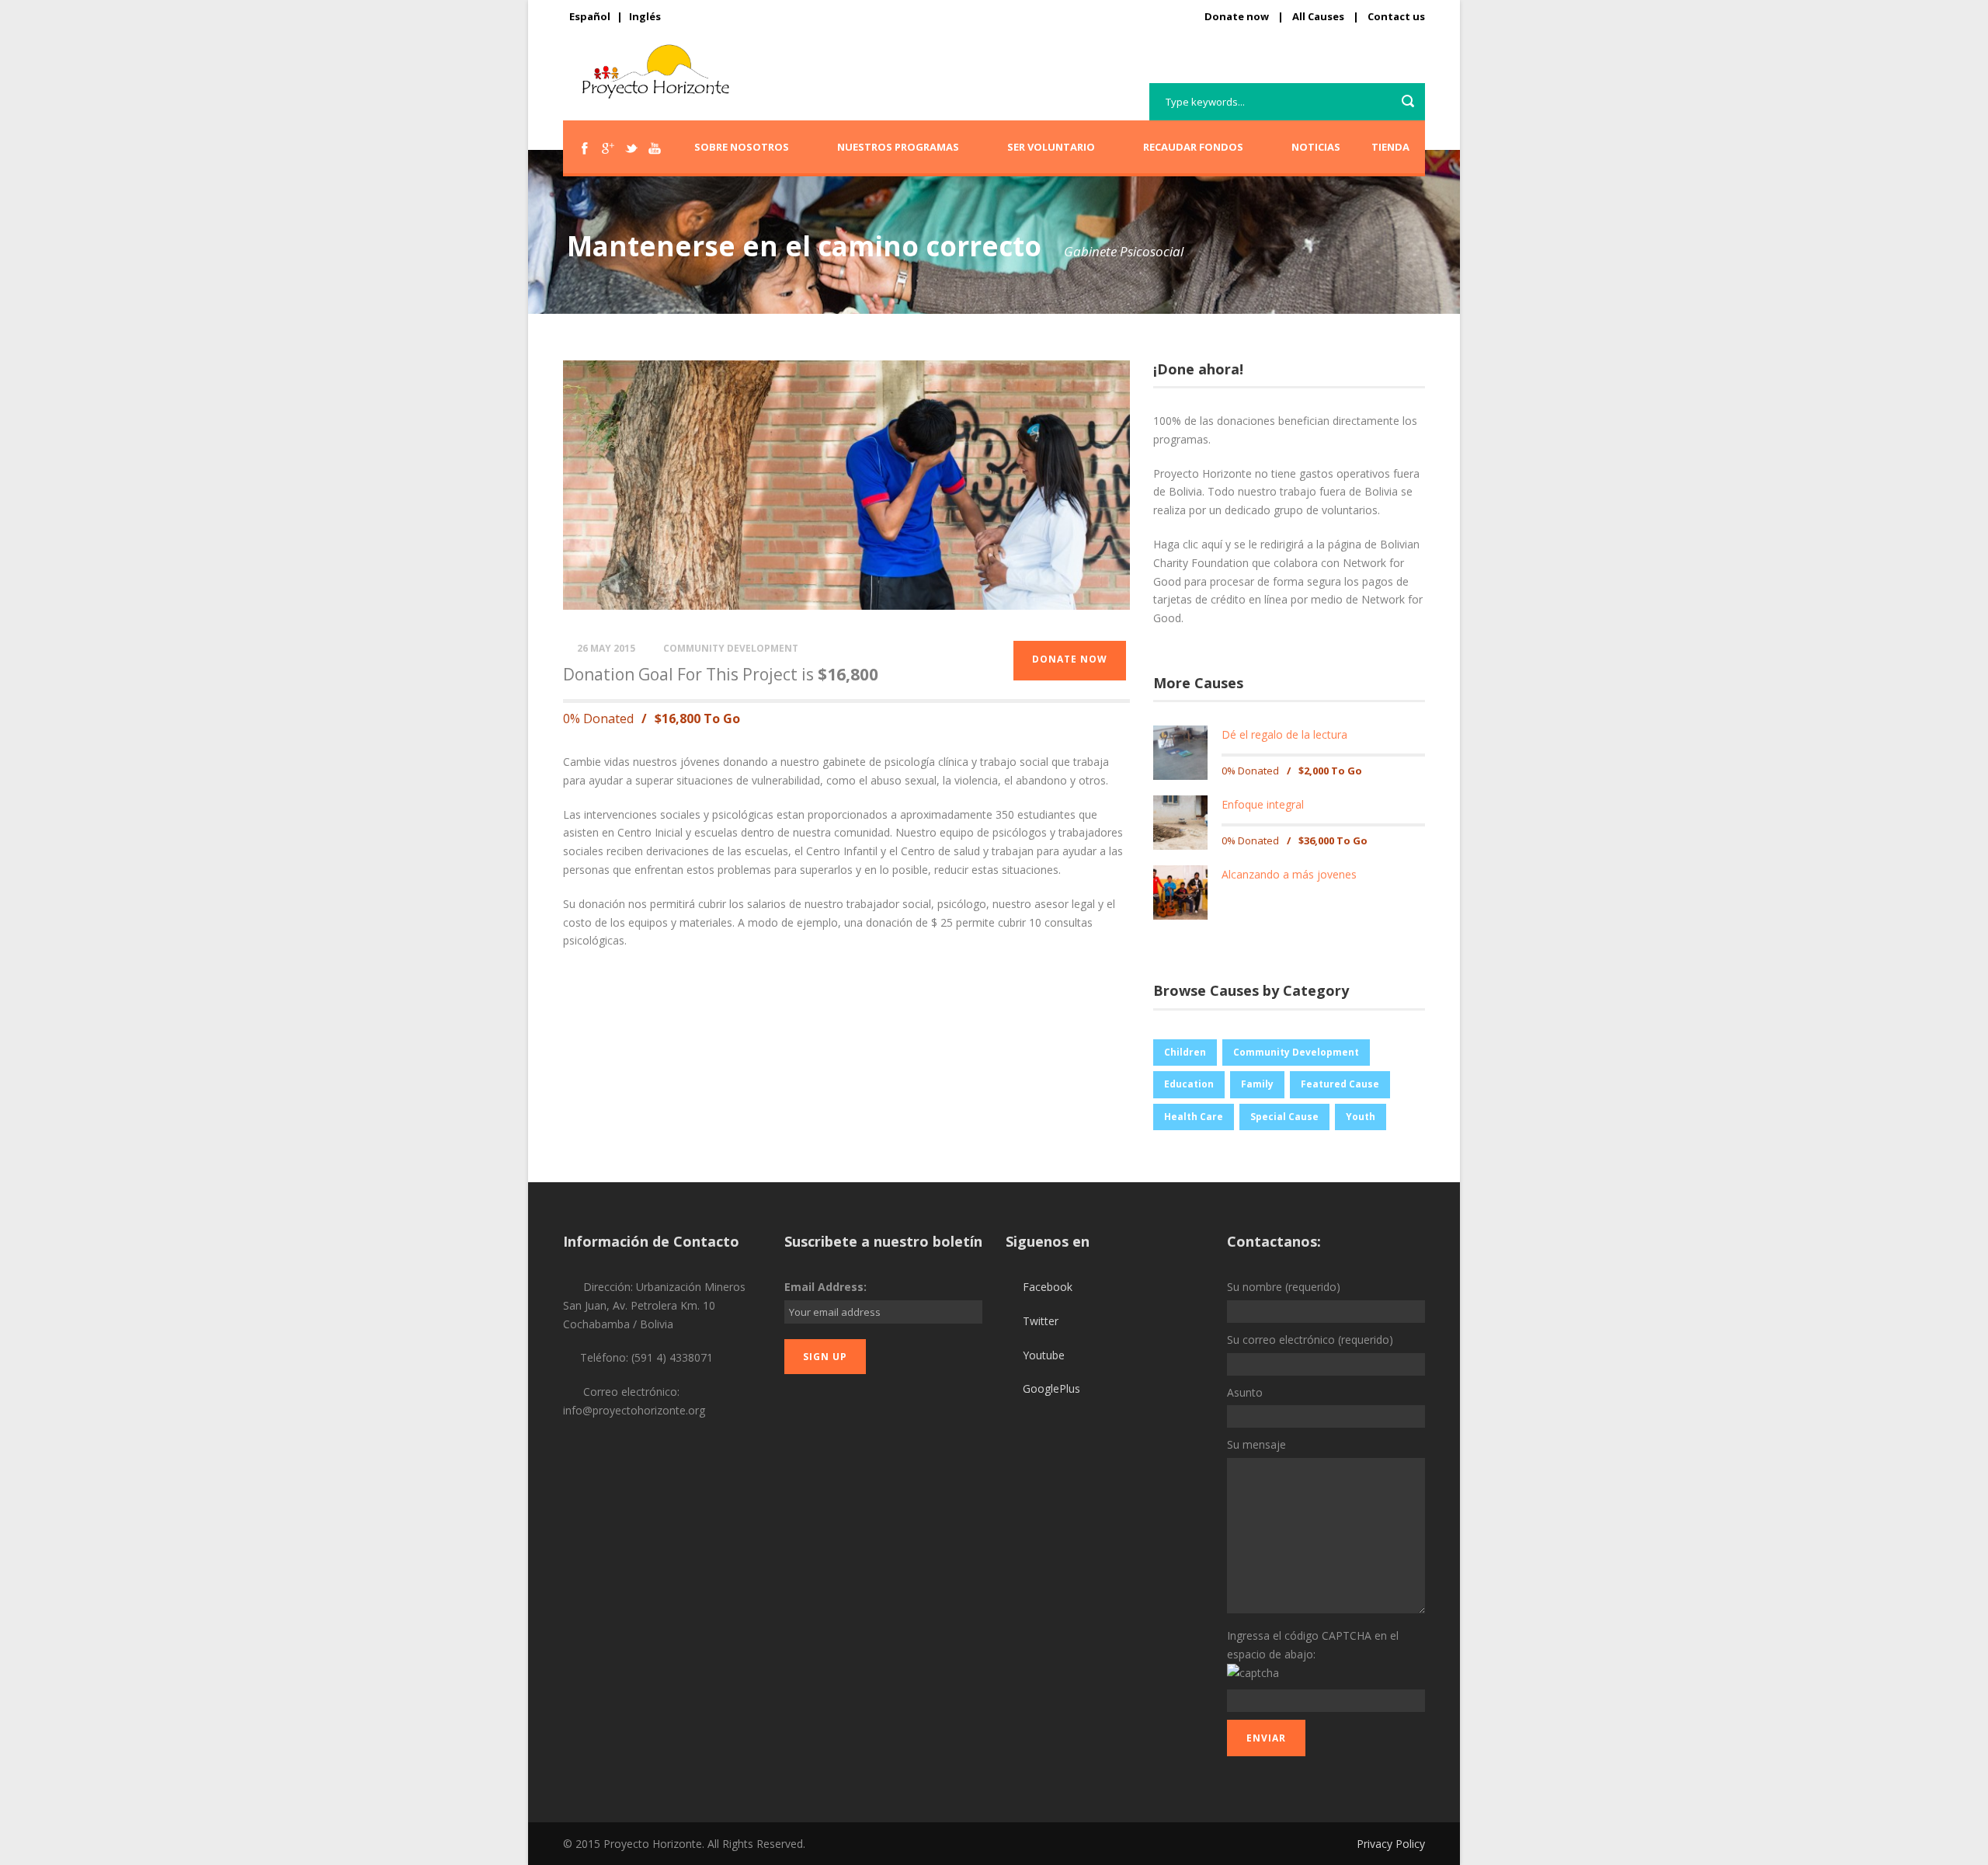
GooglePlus (1051, 1388)
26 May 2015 (606, 648)
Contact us (1396, 16)
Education (1189, 1084)
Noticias (1316, 147)
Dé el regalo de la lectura (1284, 734)
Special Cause (1284, 1117)
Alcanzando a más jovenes (1289, 874)
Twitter (1041, 1321)
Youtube (1044, 1355)
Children (1185, 1052)
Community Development (731, 648)
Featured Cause (1340, 1084)
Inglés (645, 16)
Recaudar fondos (1193, 147)
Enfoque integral (1263, 804)
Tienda (1390, 147)
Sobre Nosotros (742, 147)
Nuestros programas (898, 147)
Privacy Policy (1391, 1844)
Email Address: (825, 1287)
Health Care (1194, 1117)
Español (590, 16)
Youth (1361, 1117)
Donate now (1237, 16)
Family (1257, 1084)
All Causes (1318, 16)
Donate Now (1070, 659)
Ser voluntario (1051, 147)
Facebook (1048, 1287)
